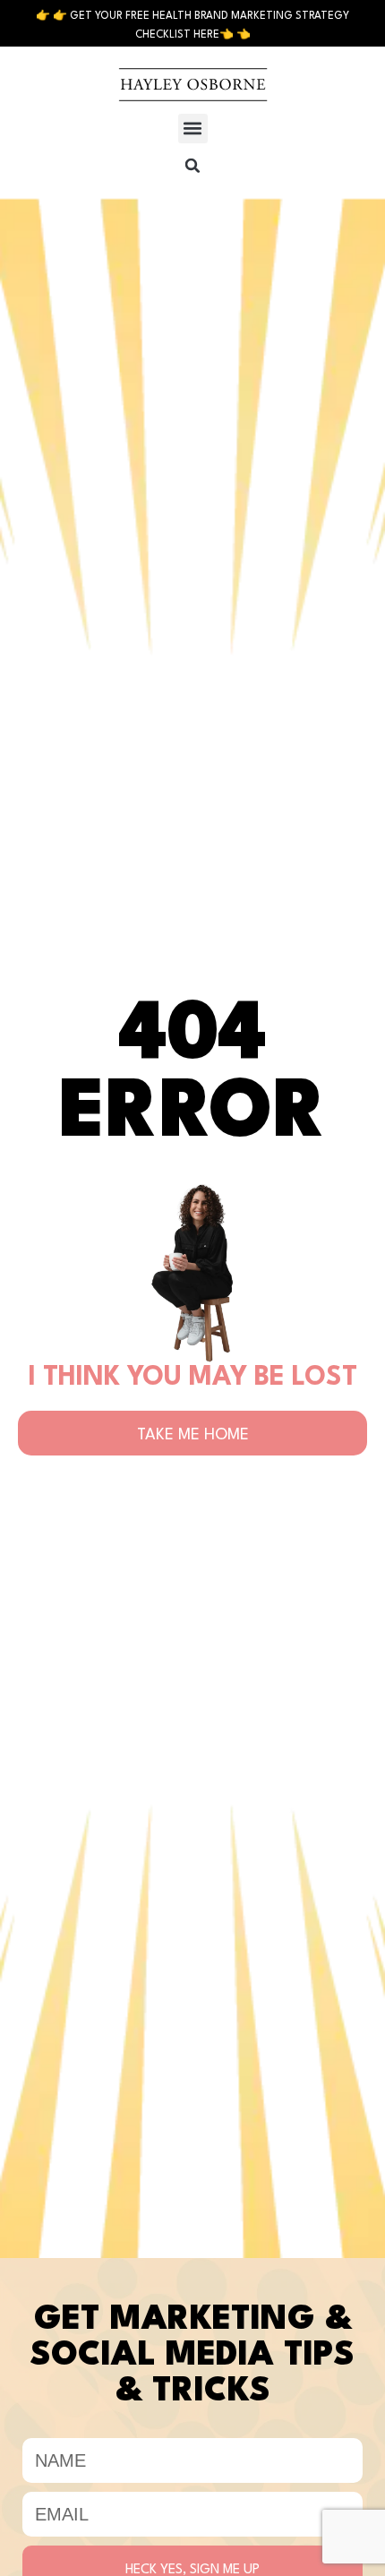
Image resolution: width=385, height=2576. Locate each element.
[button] (193, 129)
